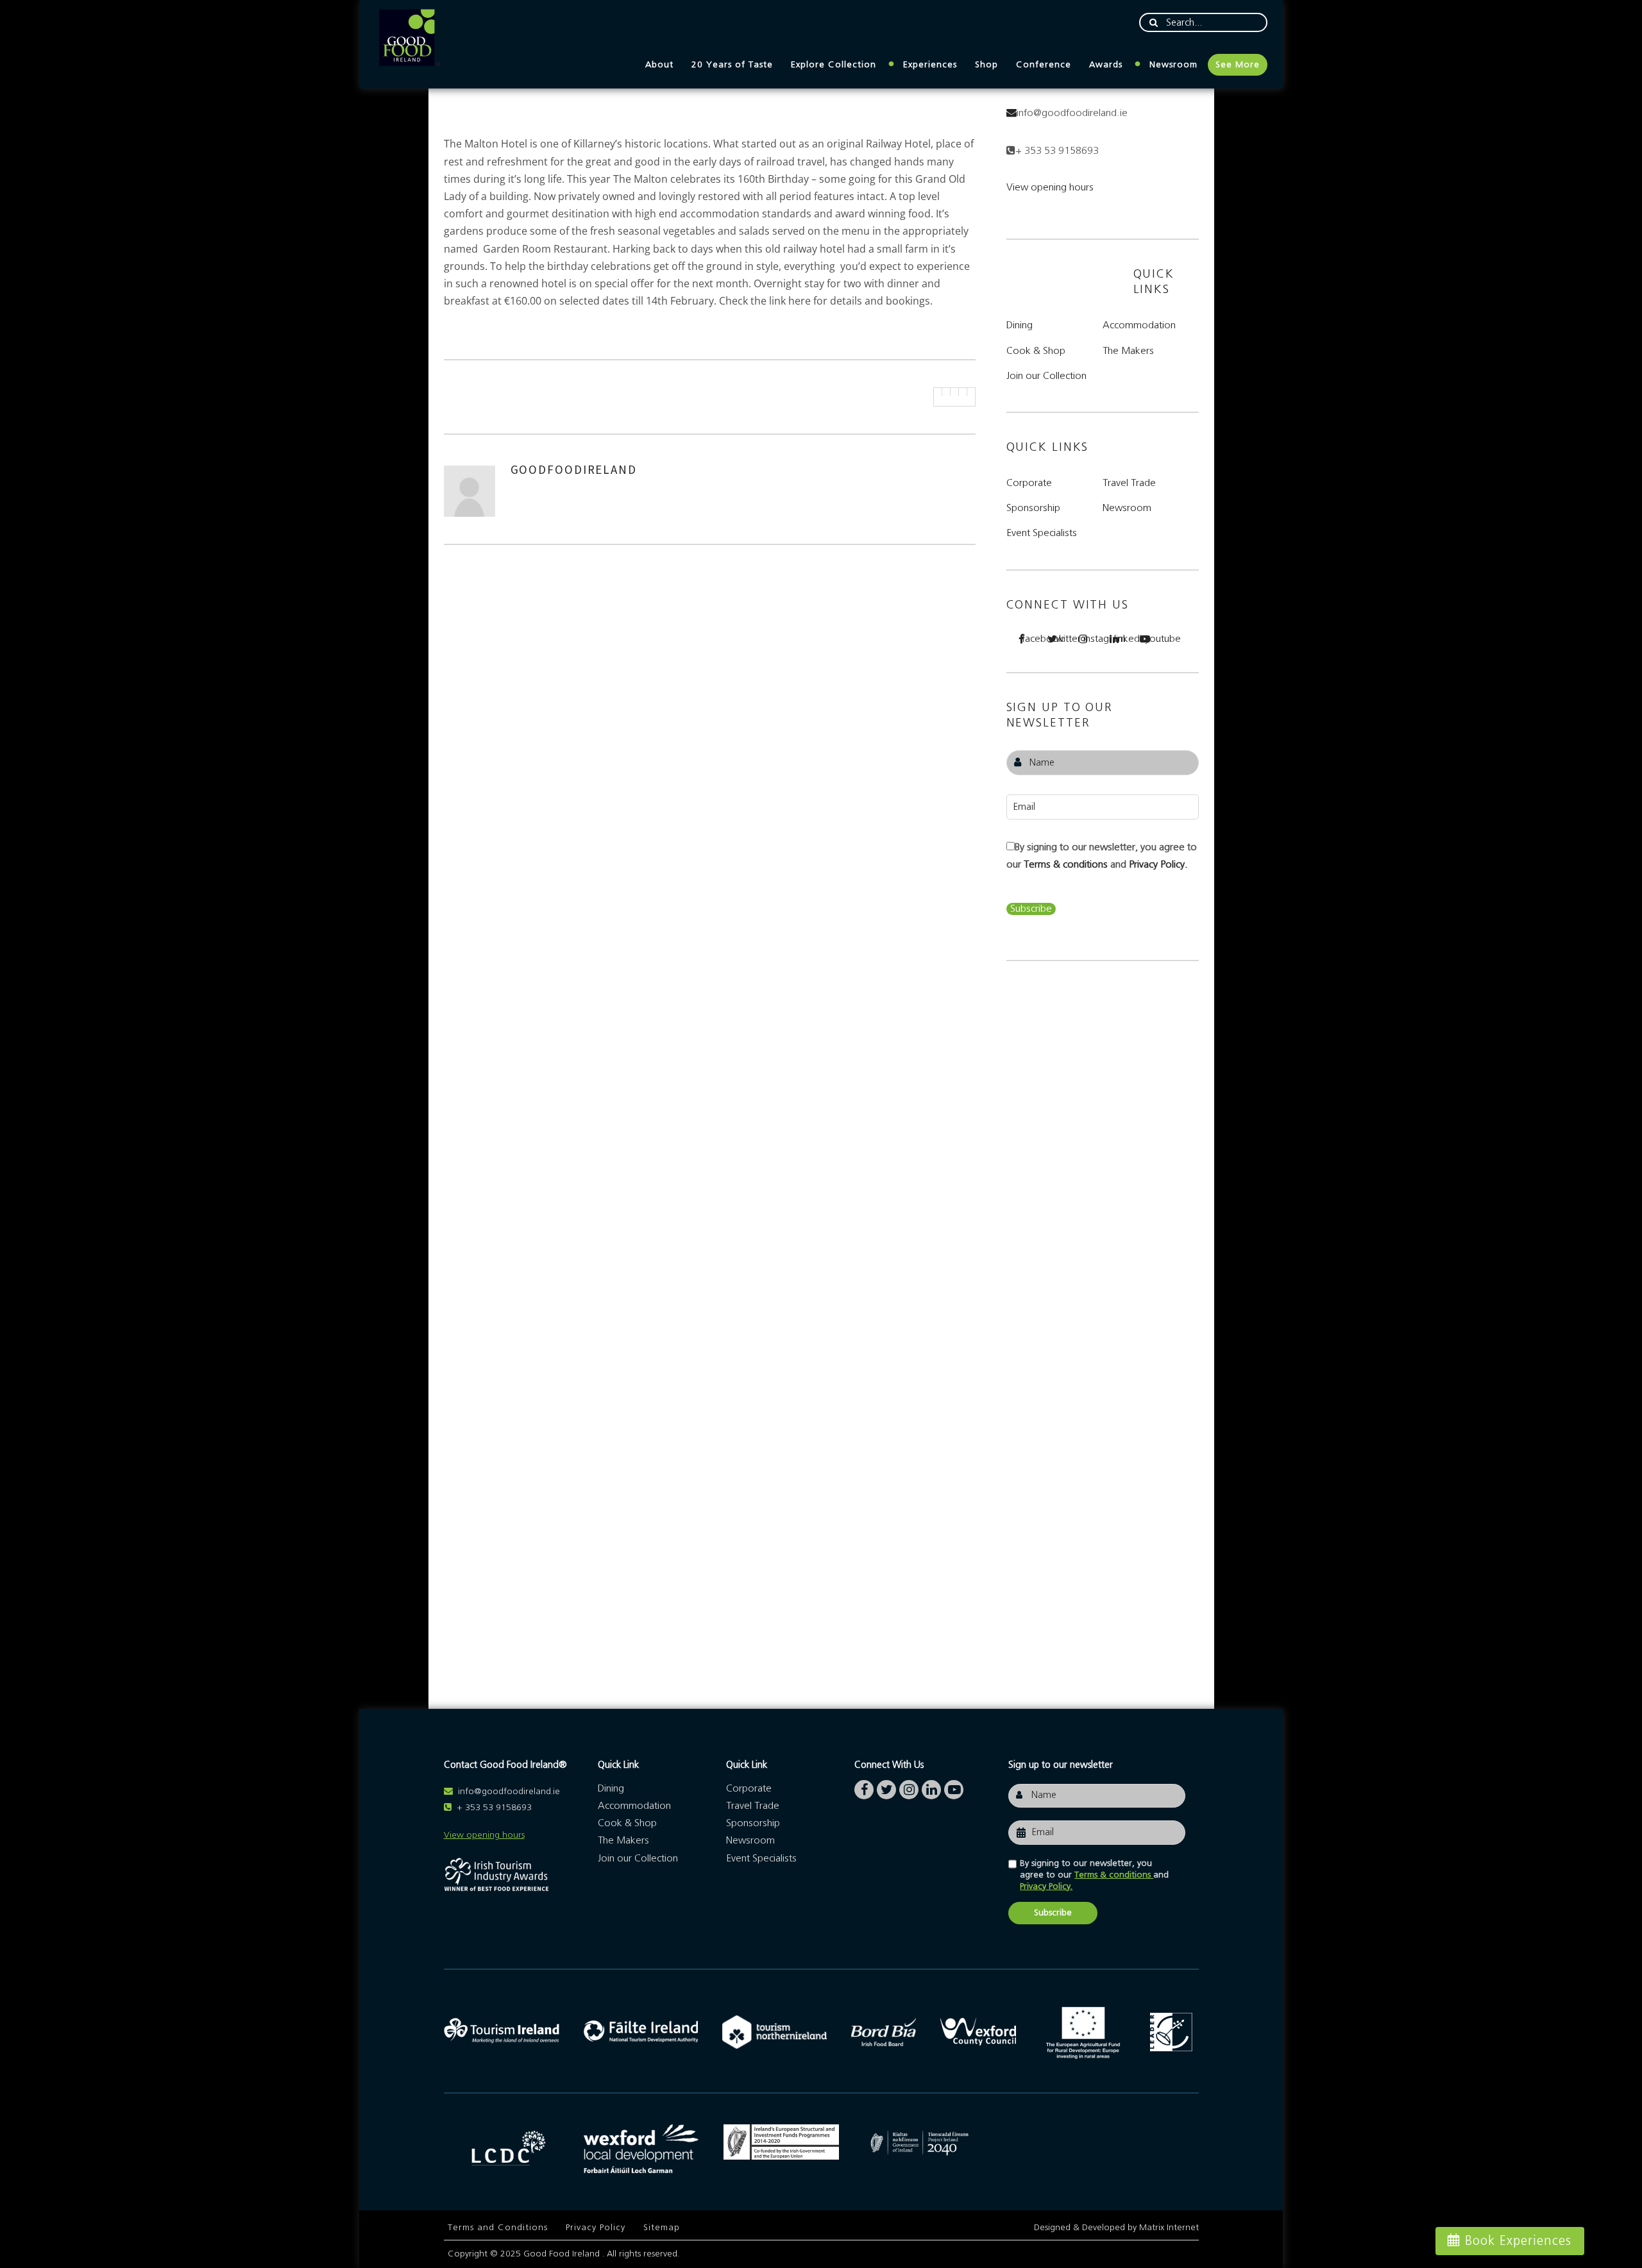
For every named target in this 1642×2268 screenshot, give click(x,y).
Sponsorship (1033, 508)
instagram (1091, 639)
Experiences (930, 65)
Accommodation (1139, 325)
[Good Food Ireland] (409, 38)
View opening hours (1050, 187)
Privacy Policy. (1158, 864)
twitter (1060, 639)
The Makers (1128, 351)
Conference (1044, 65)
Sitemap (662, 2228)
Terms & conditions (1067, 864)
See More (1238, 65)
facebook (1029, 639)
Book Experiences (1518, 2241)
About (659, 65)
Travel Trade (1129, 483)
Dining (1020, 325)
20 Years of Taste (732, 65)
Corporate (1029, 483)
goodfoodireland (574, 469)
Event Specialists (1042, 533)
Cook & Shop (1036, 351)
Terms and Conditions (498, 2228)
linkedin (1122, 639)
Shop (986, 65)
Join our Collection (1046, 376)
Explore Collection (834, 65)
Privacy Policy (596, 2228)
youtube (1153, 639)
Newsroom (1173, 65)
